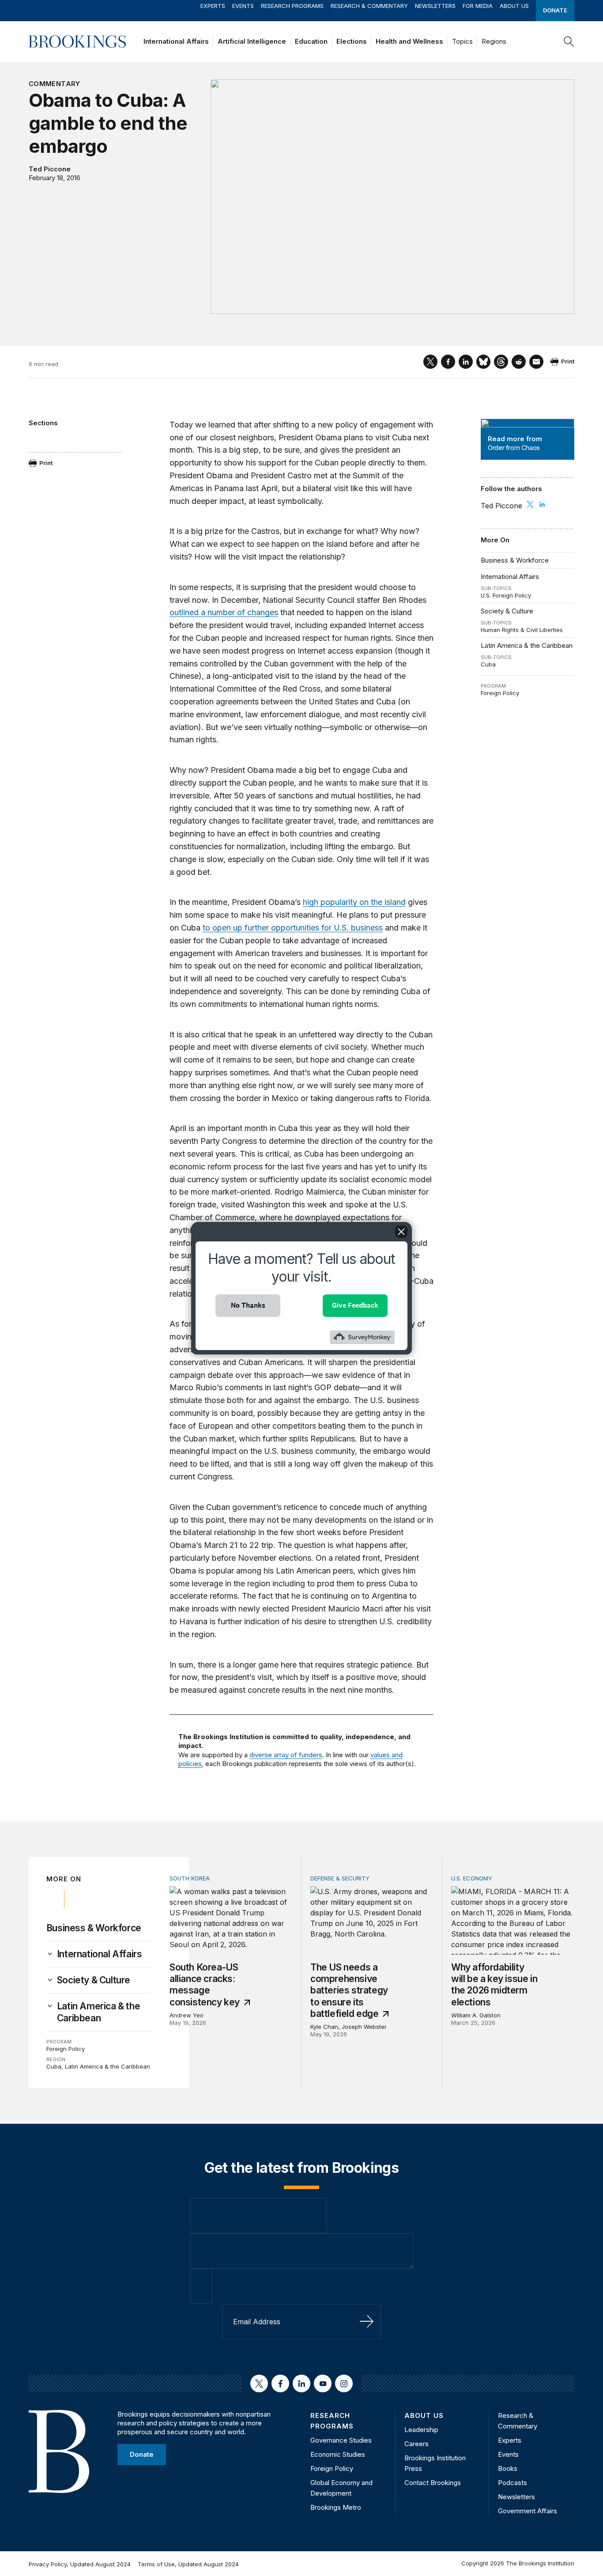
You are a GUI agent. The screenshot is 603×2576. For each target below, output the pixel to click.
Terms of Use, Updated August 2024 (188, 2564)
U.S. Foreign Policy (506, 595)
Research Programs (292, 6)
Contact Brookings (433, 2483)
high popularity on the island (354, 902)
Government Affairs (528, 2511)
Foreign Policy (500, 693)
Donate (555, 10)
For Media (478, 6)
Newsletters (435, 6)
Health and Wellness (409, 41)
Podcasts (513, 2483)
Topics (462, 41)
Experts (213, 6)
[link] (100, 1954)
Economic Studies (338, 2454)
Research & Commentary (369, 6)
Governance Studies (341, 2440)
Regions (494, 41)
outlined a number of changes (224, 612)
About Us (514, 6)
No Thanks (248, 1305)
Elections (352, 41)
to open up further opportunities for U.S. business (293, 928)
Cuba (488, 664)
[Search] (569, 42)
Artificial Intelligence (252, 41)
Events (243, 6)
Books (508, 2468)
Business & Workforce (515, 560)
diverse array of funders (286, 1755)
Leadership (421, 2430)
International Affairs (176, 41)
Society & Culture (507, 611)
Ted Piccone (50, 169)
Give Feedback (355, 1305)
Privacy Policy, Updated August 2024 (80, 2564)
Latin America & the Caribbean (527, 645)
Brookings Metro (336, 2507)
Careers (416, 2444)
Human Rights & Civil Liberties (522, 630)
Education (311, 41)
